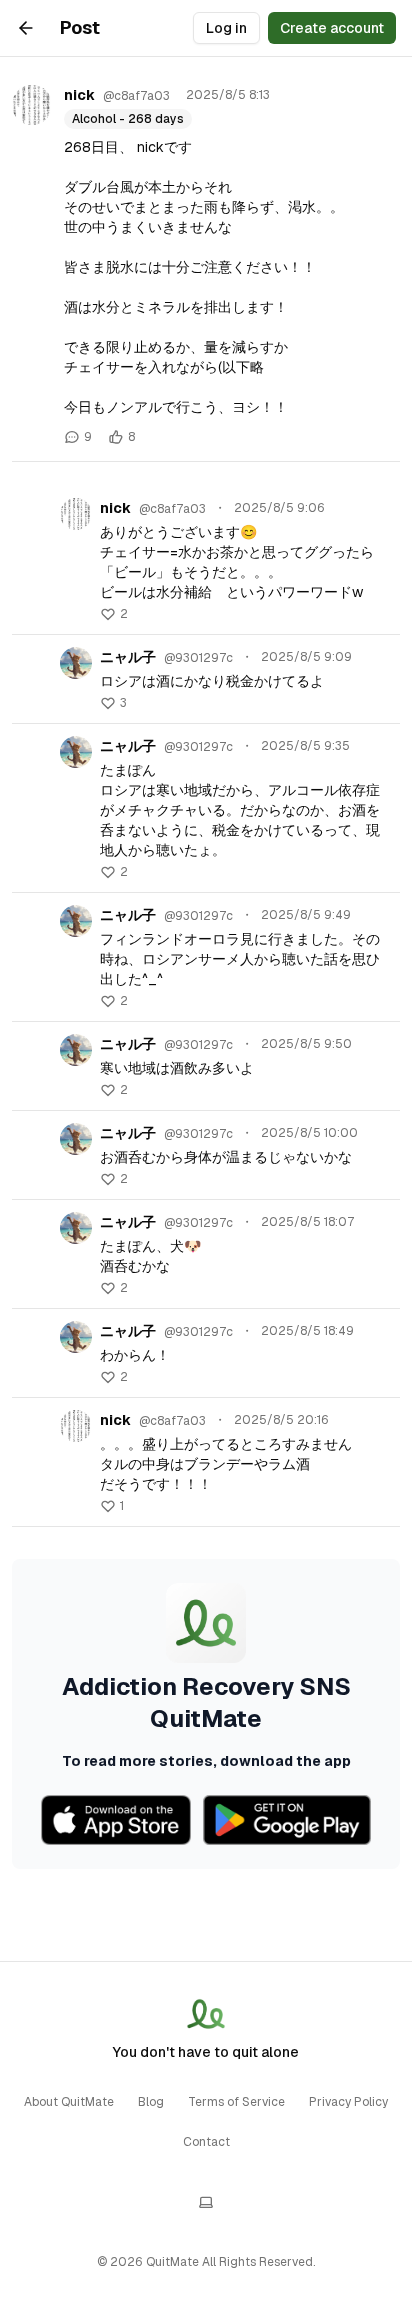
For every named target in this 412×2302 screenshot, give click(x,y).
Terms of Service (236, 2102)
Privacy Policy (348, 2102)
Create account (332, 28)
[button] (114, 614)
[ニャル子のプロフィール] (76, 663)
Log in (226, 28)
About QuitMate (69, 2102)
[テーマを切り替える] (206, 2202)
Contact (206, 2142)
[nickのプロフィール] (32, 105)
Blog (151, 2102)
